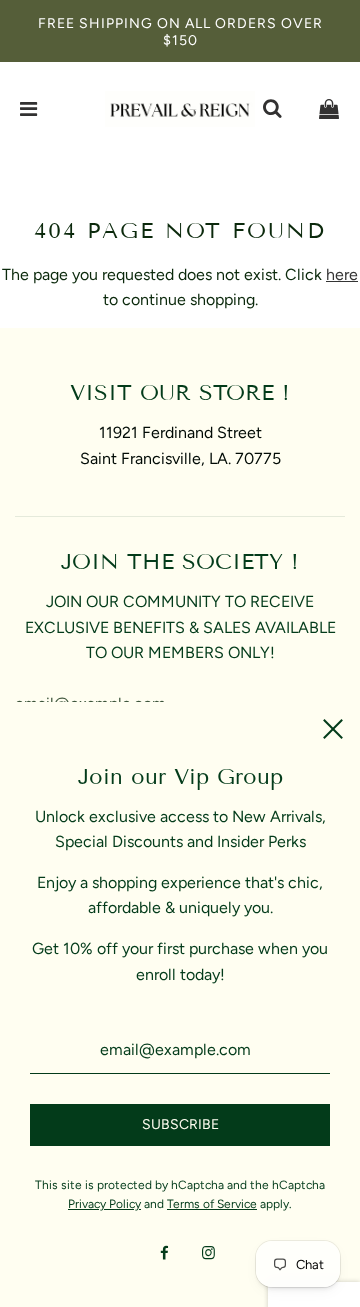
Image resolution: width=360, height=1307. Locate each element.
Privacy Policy (104, 1204)
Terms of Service (212, 1204)
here (342, 274)
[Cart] (329, 109)
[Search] (272, 109)
